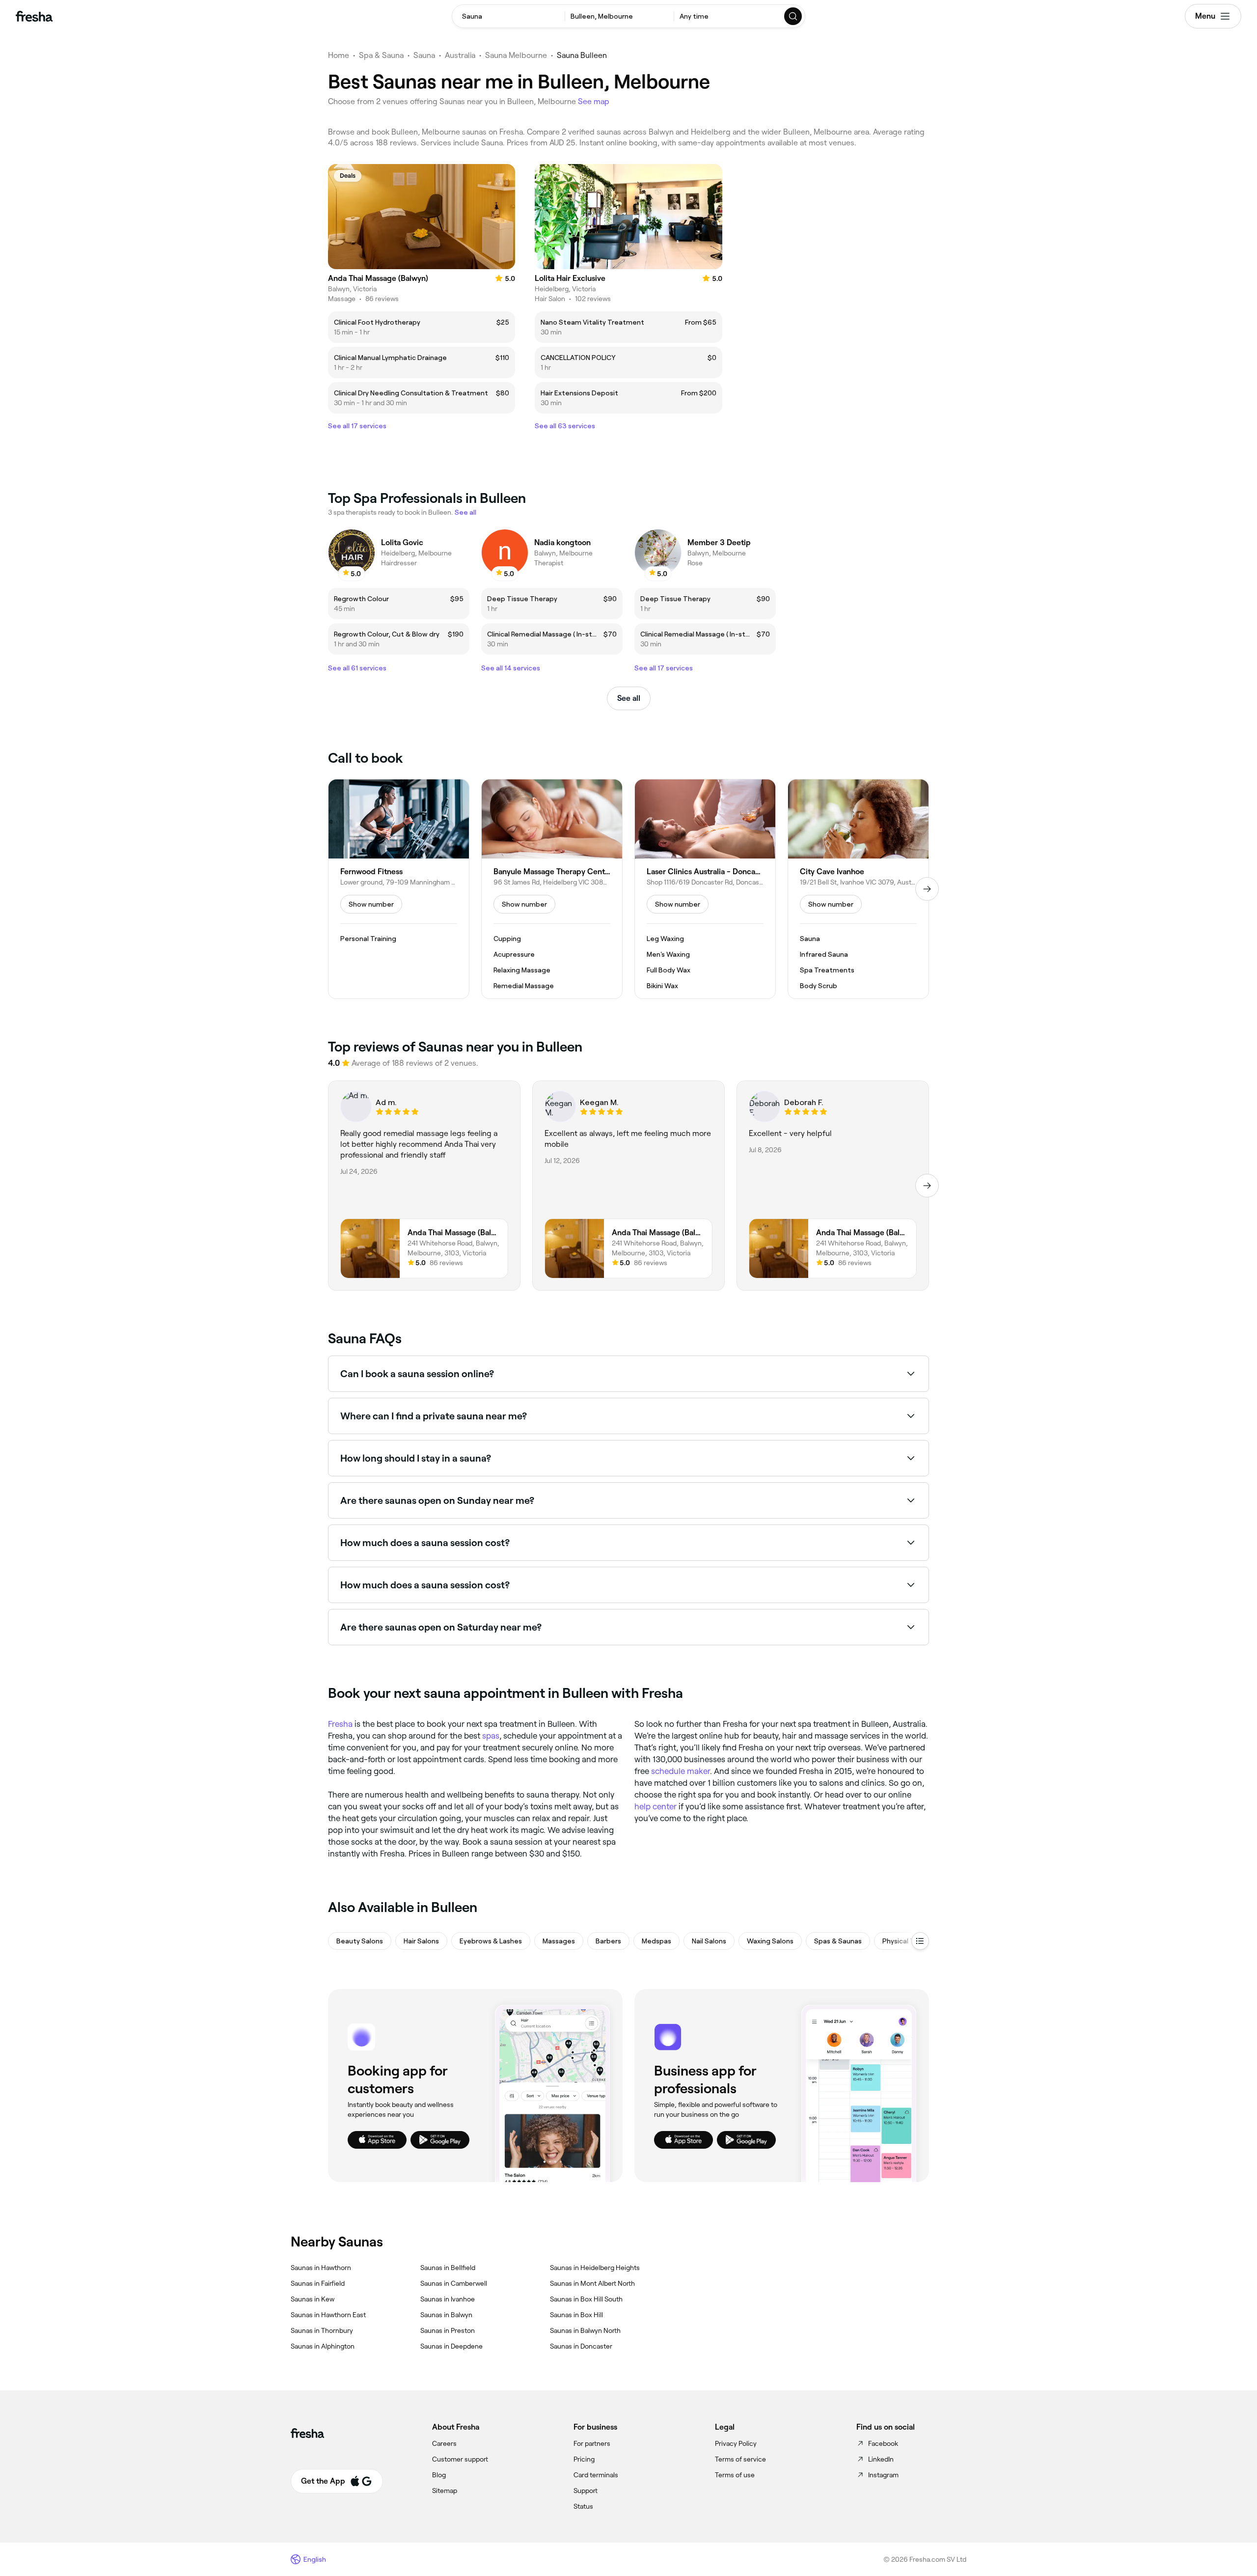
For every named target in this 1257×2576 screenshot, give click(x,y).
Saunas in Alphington (323, 2346)
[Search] (793, 16)
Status (583, 2506)
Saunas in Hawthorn (321, 2268)
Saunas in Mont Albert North (592, 2283)
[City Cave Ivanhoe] (858, 889)
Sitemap (445, 2491)
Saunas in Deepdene (451, 2346)
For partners (592, 2443)
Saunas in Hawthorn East (328, 2315)
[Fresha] (34, 16)
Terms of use (735, 2475)
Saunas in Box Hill (576, 2315)
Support (586, 2491)
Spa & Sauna (381, 55)
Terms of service (740, 2459)
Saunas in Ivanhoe (448, 2299)
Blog (439, 2475)
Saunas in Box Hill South (586, 2299)
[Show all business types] (920, 1941)
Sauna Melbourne (516, 55)
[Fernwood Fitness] (399, 889)
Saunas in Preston (448, 2330)
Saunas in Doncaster (581, 2346)
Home (339, 55)
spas (491, 1736)
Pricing (584, 2459)
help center (656, 1806)
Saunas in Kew (313, 2299)
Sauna (424, 55)
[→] (927, 889)
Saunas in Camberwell (454, 2283)
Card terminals (596, 2475)
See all (629, 698)
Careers (444, 2443)
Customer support (460, 2459)
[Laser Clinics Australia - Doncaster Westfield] (705, 889)
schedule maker (681, 1771)
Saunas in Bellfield (448, 2268)
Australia (460, 55)
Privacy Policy (736, 2443)
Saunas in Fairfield (318, 2283)
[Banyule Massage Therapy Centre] (552, 889)
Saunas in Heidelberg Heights (595, 2268)
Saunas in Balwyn (446, 2315)
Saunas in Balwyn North (585, 2330)
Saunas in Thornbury (322, 2330)
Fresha (340, 1724)
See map (594, 101)
